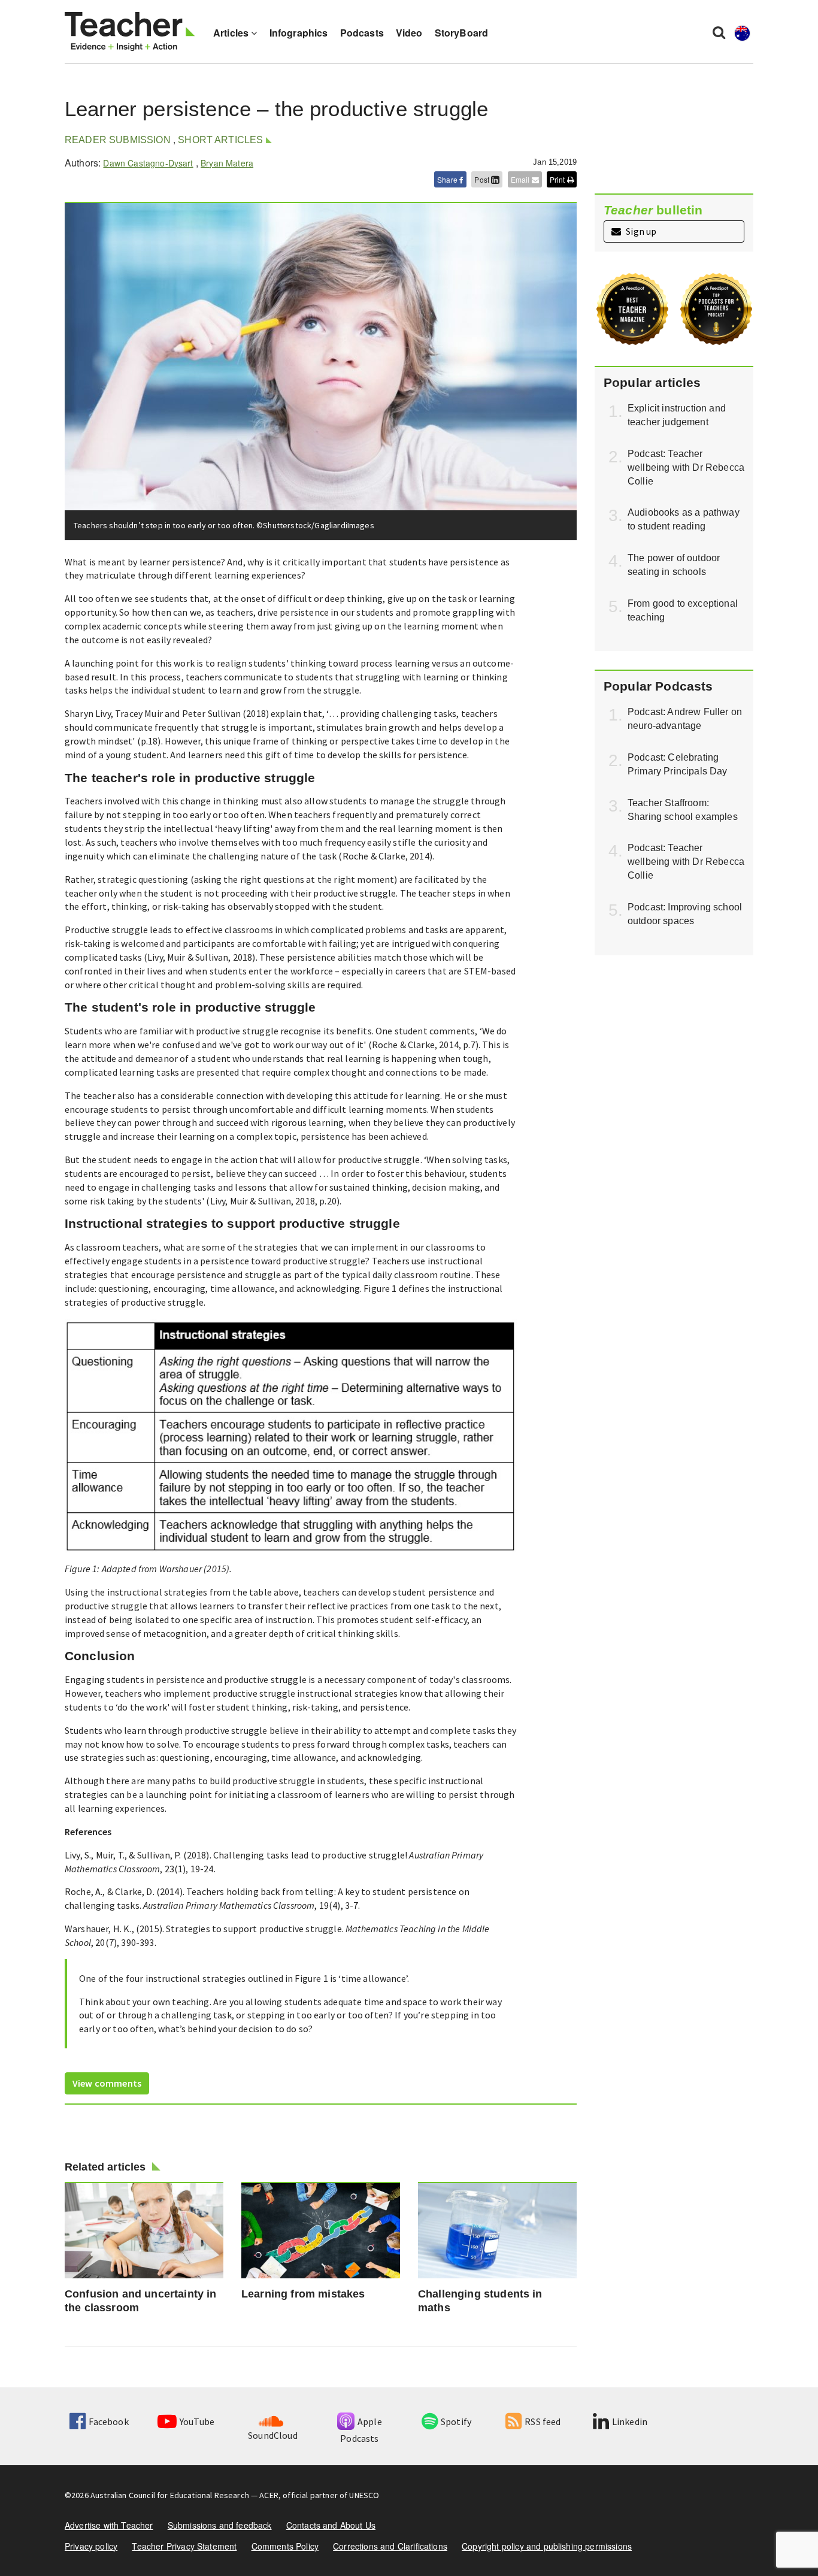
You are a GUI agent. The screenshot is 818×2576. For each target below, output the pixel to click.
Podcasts (362, 33)
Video (409, 33)
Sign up (640, 231)
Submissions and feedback (220, 2525)
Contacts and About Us (331, 2525)
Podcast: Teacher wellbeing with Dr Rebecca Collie (686, 467)
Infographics (299, 33)
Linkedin (630, 2421)
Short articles (220, 140)
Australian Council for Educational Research (170, 2495)
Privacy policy (91, 2546)
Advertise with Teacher (109, 2525)
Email (521, 179)
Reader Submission (118, 140)
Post (483, 179)
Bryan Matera (227, 163)
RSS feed (543, 2421)
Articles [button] (232, 33)
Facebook (108, 2421)
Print (558, 179)
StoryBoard (462, 33)
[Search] (719, 32)
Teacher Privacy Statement (184, 2546)
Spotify (456, 2421)
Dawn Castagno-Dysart (148, 163)
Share (448, 179)
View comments (107, 2083)
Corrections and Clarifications (390, 2546)
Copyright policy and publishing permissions (547, 2546)
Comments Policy (285, 2546)
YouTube (197, 2421)
